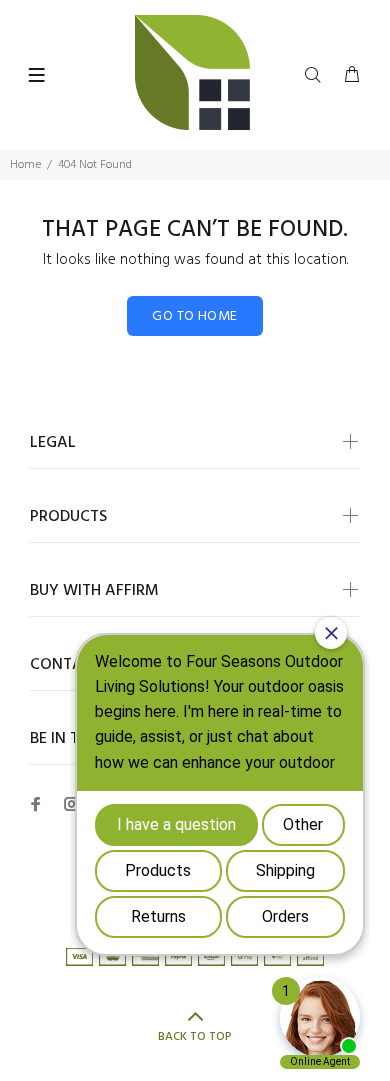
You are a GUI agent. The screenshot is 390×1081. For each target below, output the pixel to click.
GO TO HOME (194, 316)
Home (25, 165)
